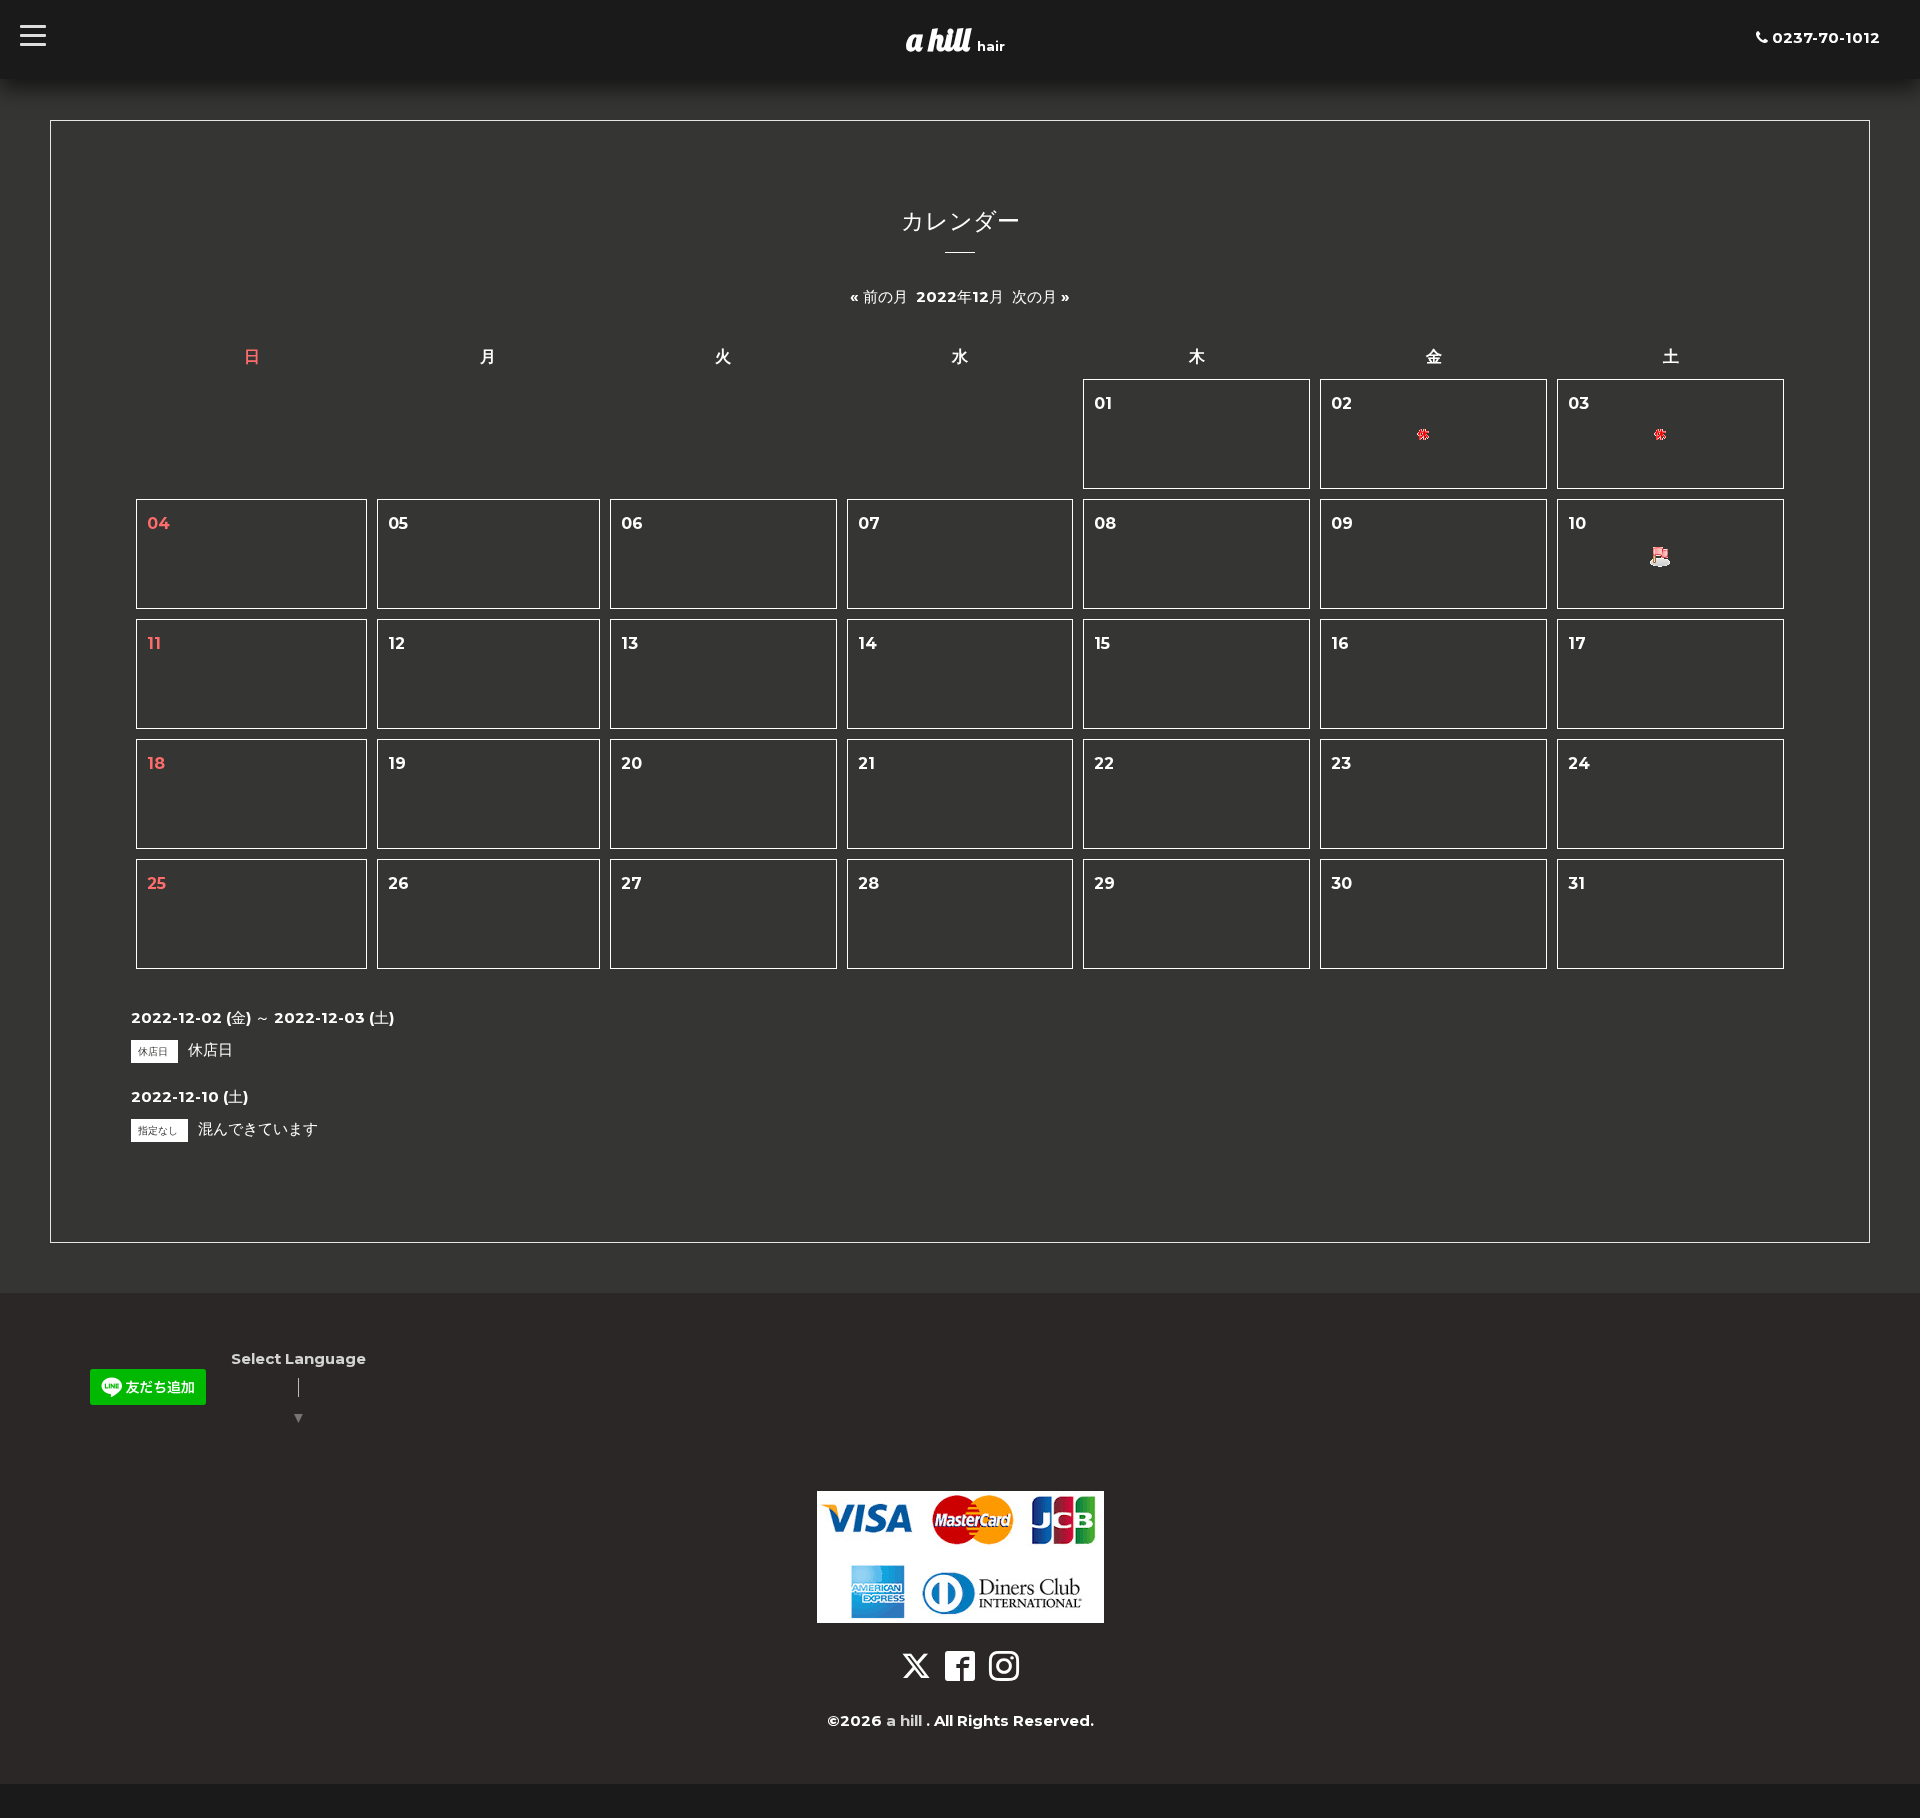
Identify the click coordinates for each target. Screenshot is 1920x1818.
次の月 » (1041, 296)
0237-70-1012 (1826, 37)
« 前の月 (879, 296)
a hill (942, 39)
